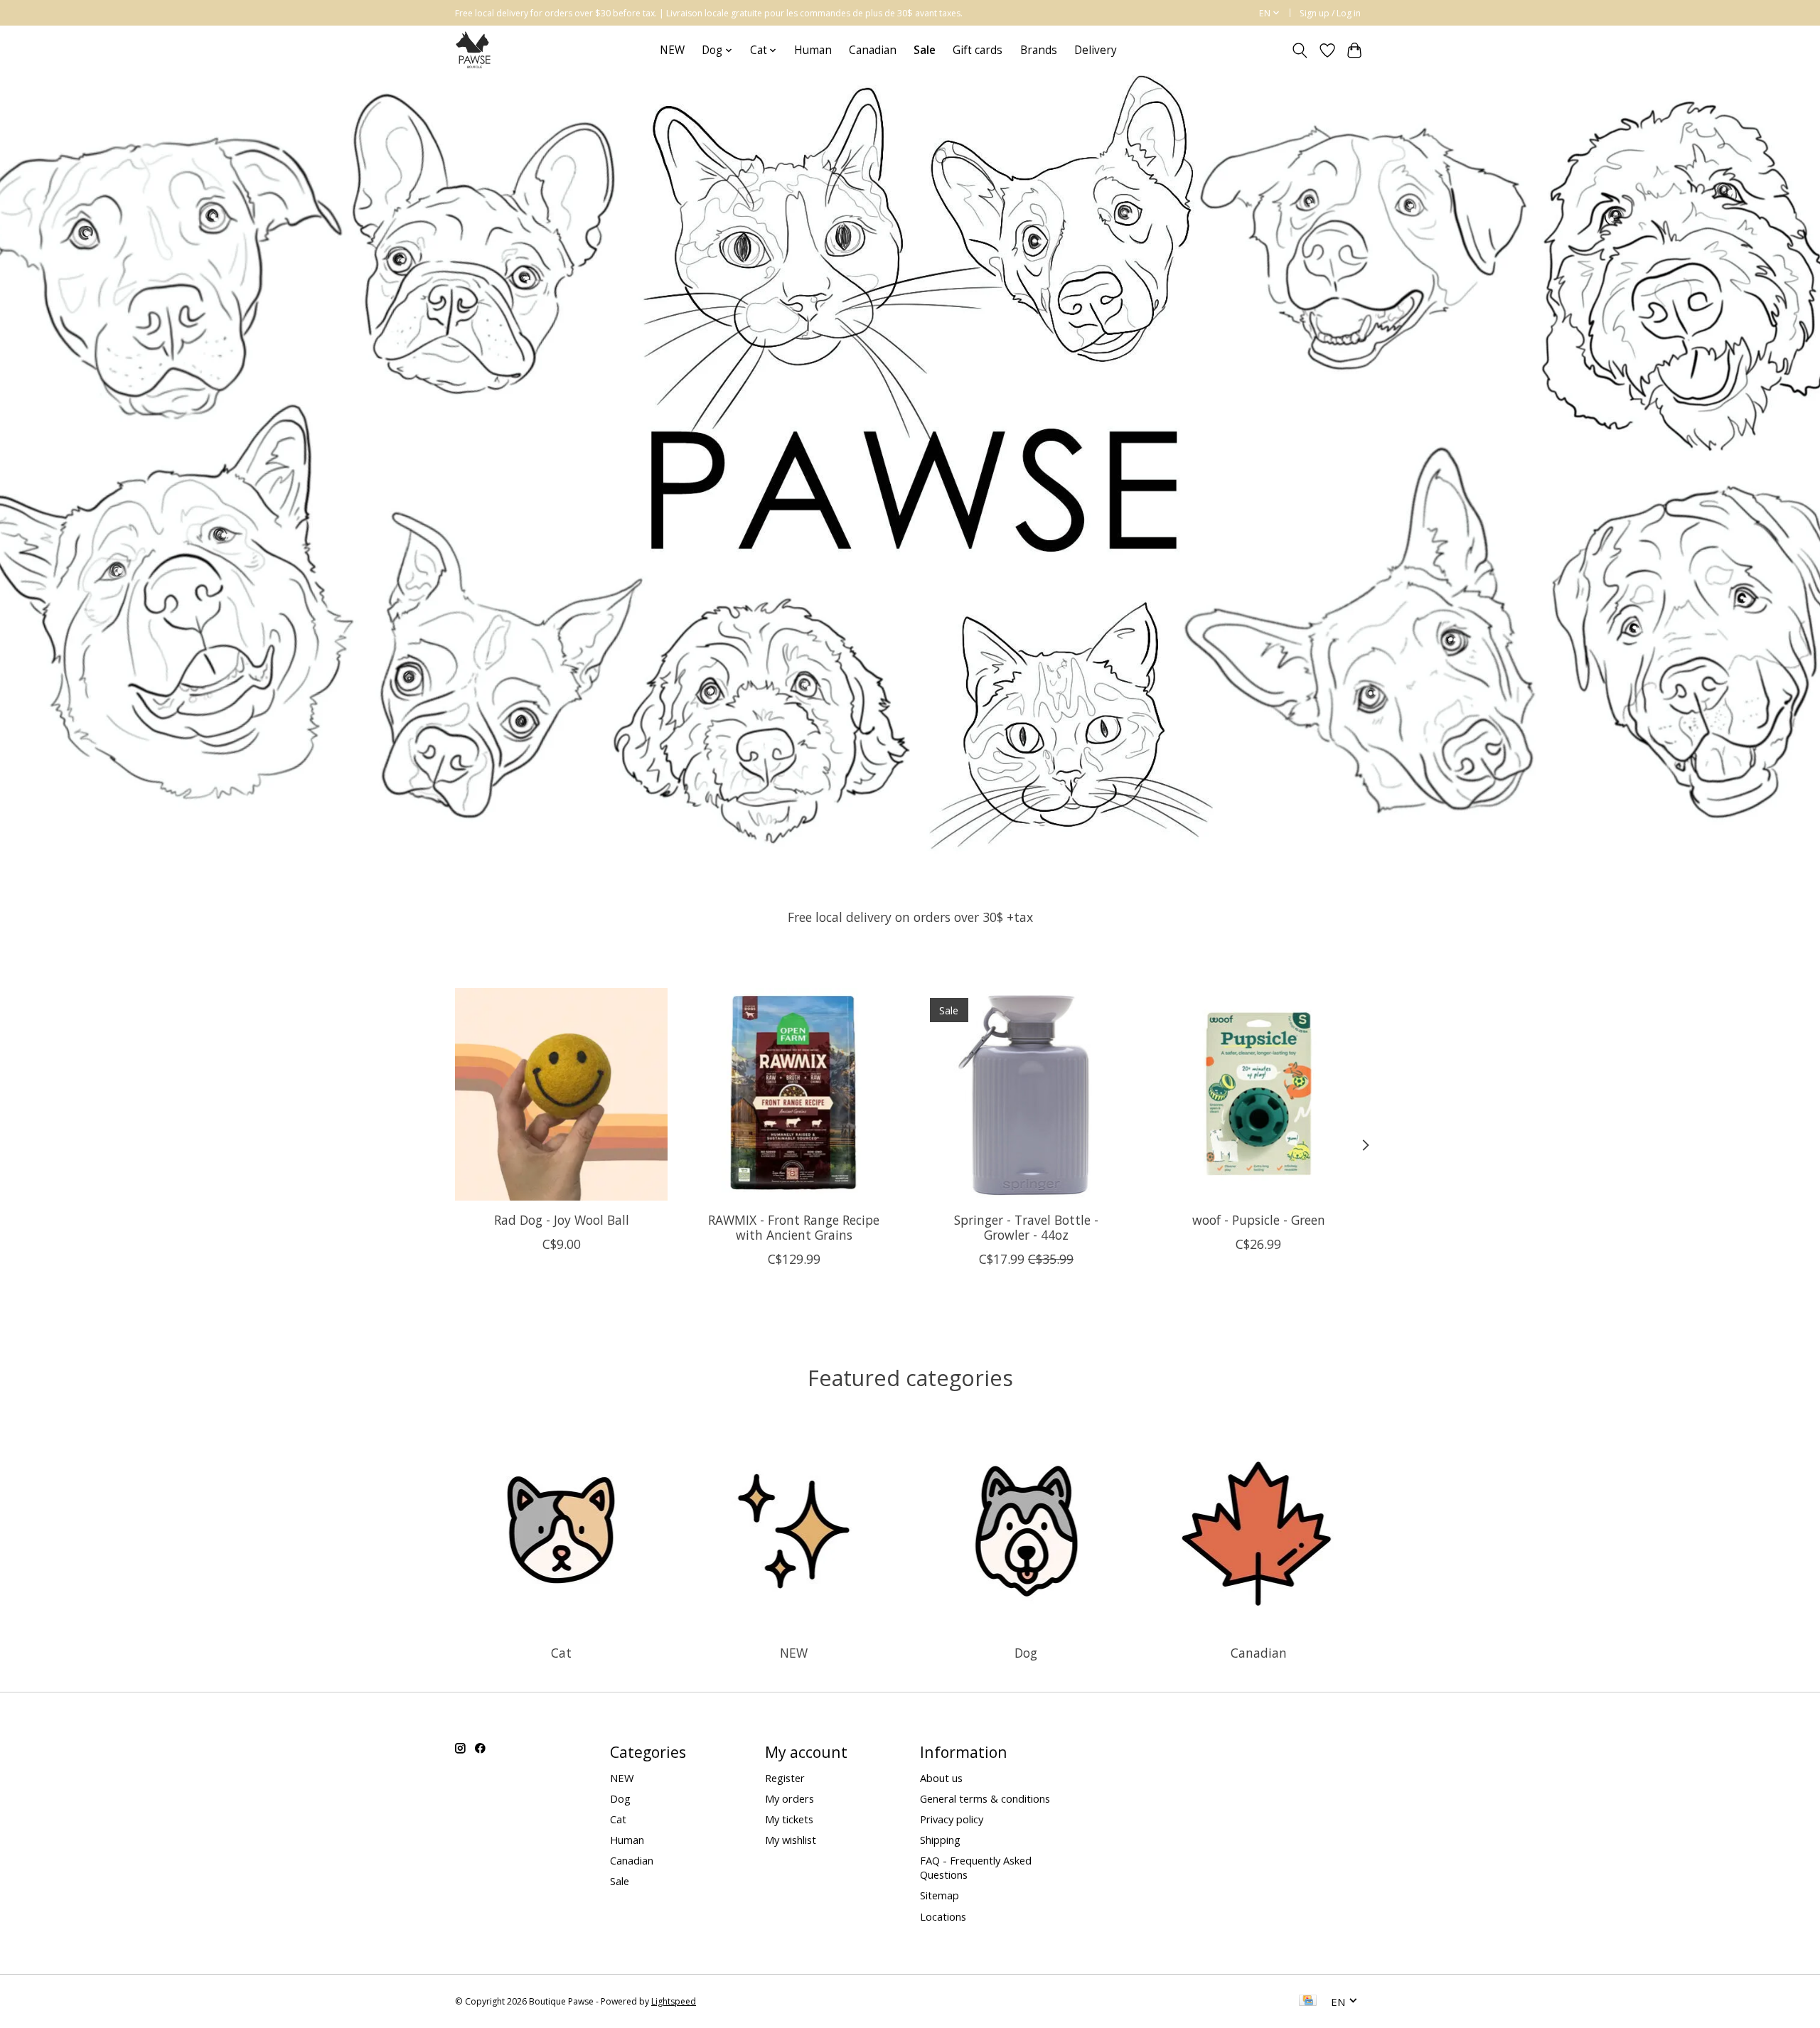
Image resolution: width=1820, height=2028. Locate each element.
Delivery (1096, 50)
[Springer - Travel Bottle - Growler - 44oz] (1026, 1094)
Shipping (940, 1840)
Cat (561, 1653)
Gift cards (978, 50)
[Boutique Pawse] (475, 50)
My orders (789, 1798)
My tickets (789, 1819)
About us (941, 1778)
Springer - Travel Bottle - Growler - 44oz (1026, 1227)
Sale (620, 1881)
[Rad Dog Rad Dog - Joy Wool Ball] (561, 1094)
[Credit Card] (1308, 2002)
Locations (943, 1916)
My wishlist (791, 1840)
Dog (1026, 1653)
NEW (672, 50)
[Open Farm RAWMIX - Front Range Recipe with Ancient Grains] (794, 1094)
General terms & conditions (985, 1798)
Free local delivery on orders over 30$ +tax (910, 917)
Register (785, 1778)
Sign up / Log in (1330, 13)
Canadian (873, 50)
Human (813, 50)
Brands (1039, 50)
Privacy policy (952, 1819)
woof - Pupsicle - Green (1259, 1220)
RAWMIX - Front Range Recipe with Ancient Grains (794, 1227)
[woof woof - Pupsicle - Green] (1259, 1094)
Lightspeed (674, 2001)
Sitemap (940, 1895)
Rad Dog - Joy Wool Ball (562, 1220)
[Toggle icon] (1300, 50)
